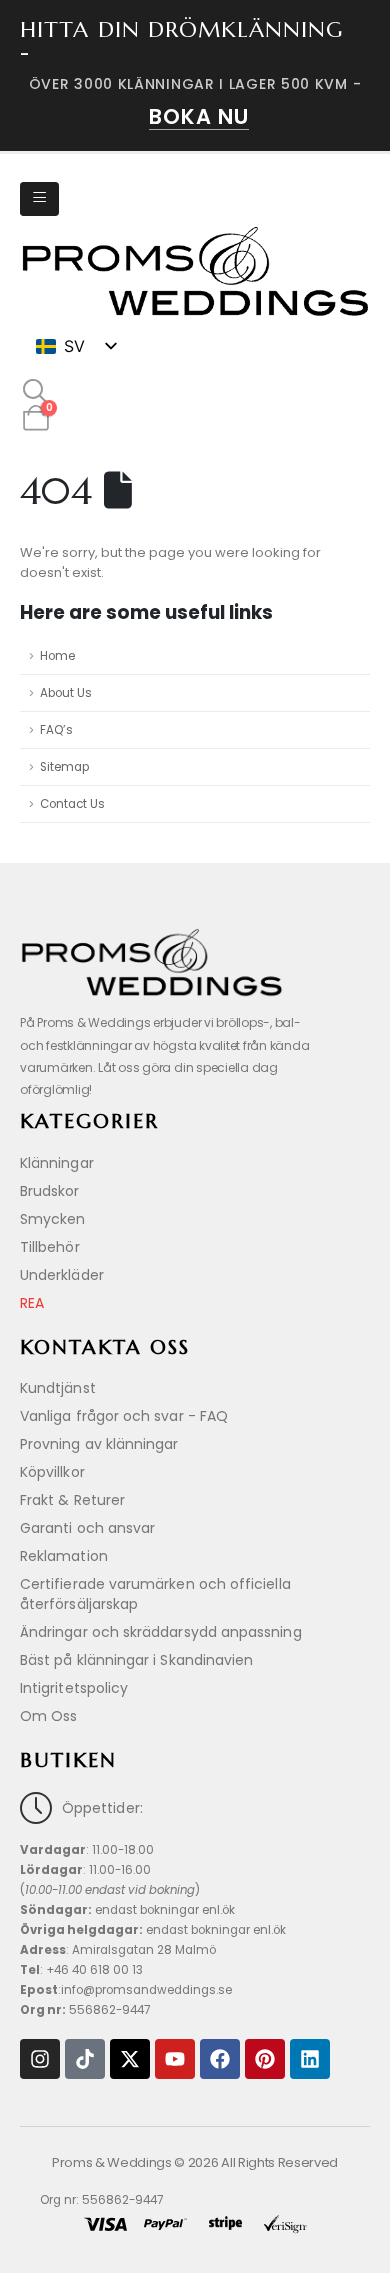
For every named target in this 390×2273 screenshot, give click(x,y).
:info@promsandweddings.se (126, 1990)
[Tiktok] (85, 2059)
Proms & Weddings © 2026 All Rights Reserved (195, 2162)
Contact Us (72, 804)
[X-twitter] (130, 2059)
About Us (66, 693)
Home (57, 656)
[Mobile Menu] (39, 199)
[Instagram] (40, 2059)
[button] (35, 392)
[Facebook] (220, 2059)
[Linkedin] (310, 2059)
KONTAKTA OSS (105, 1347)
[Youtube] (175, 2059)
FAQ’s (56, 730)
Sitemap (64, 767)
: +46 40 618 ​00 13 (81, 1970)
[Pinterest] (265, 2059)
